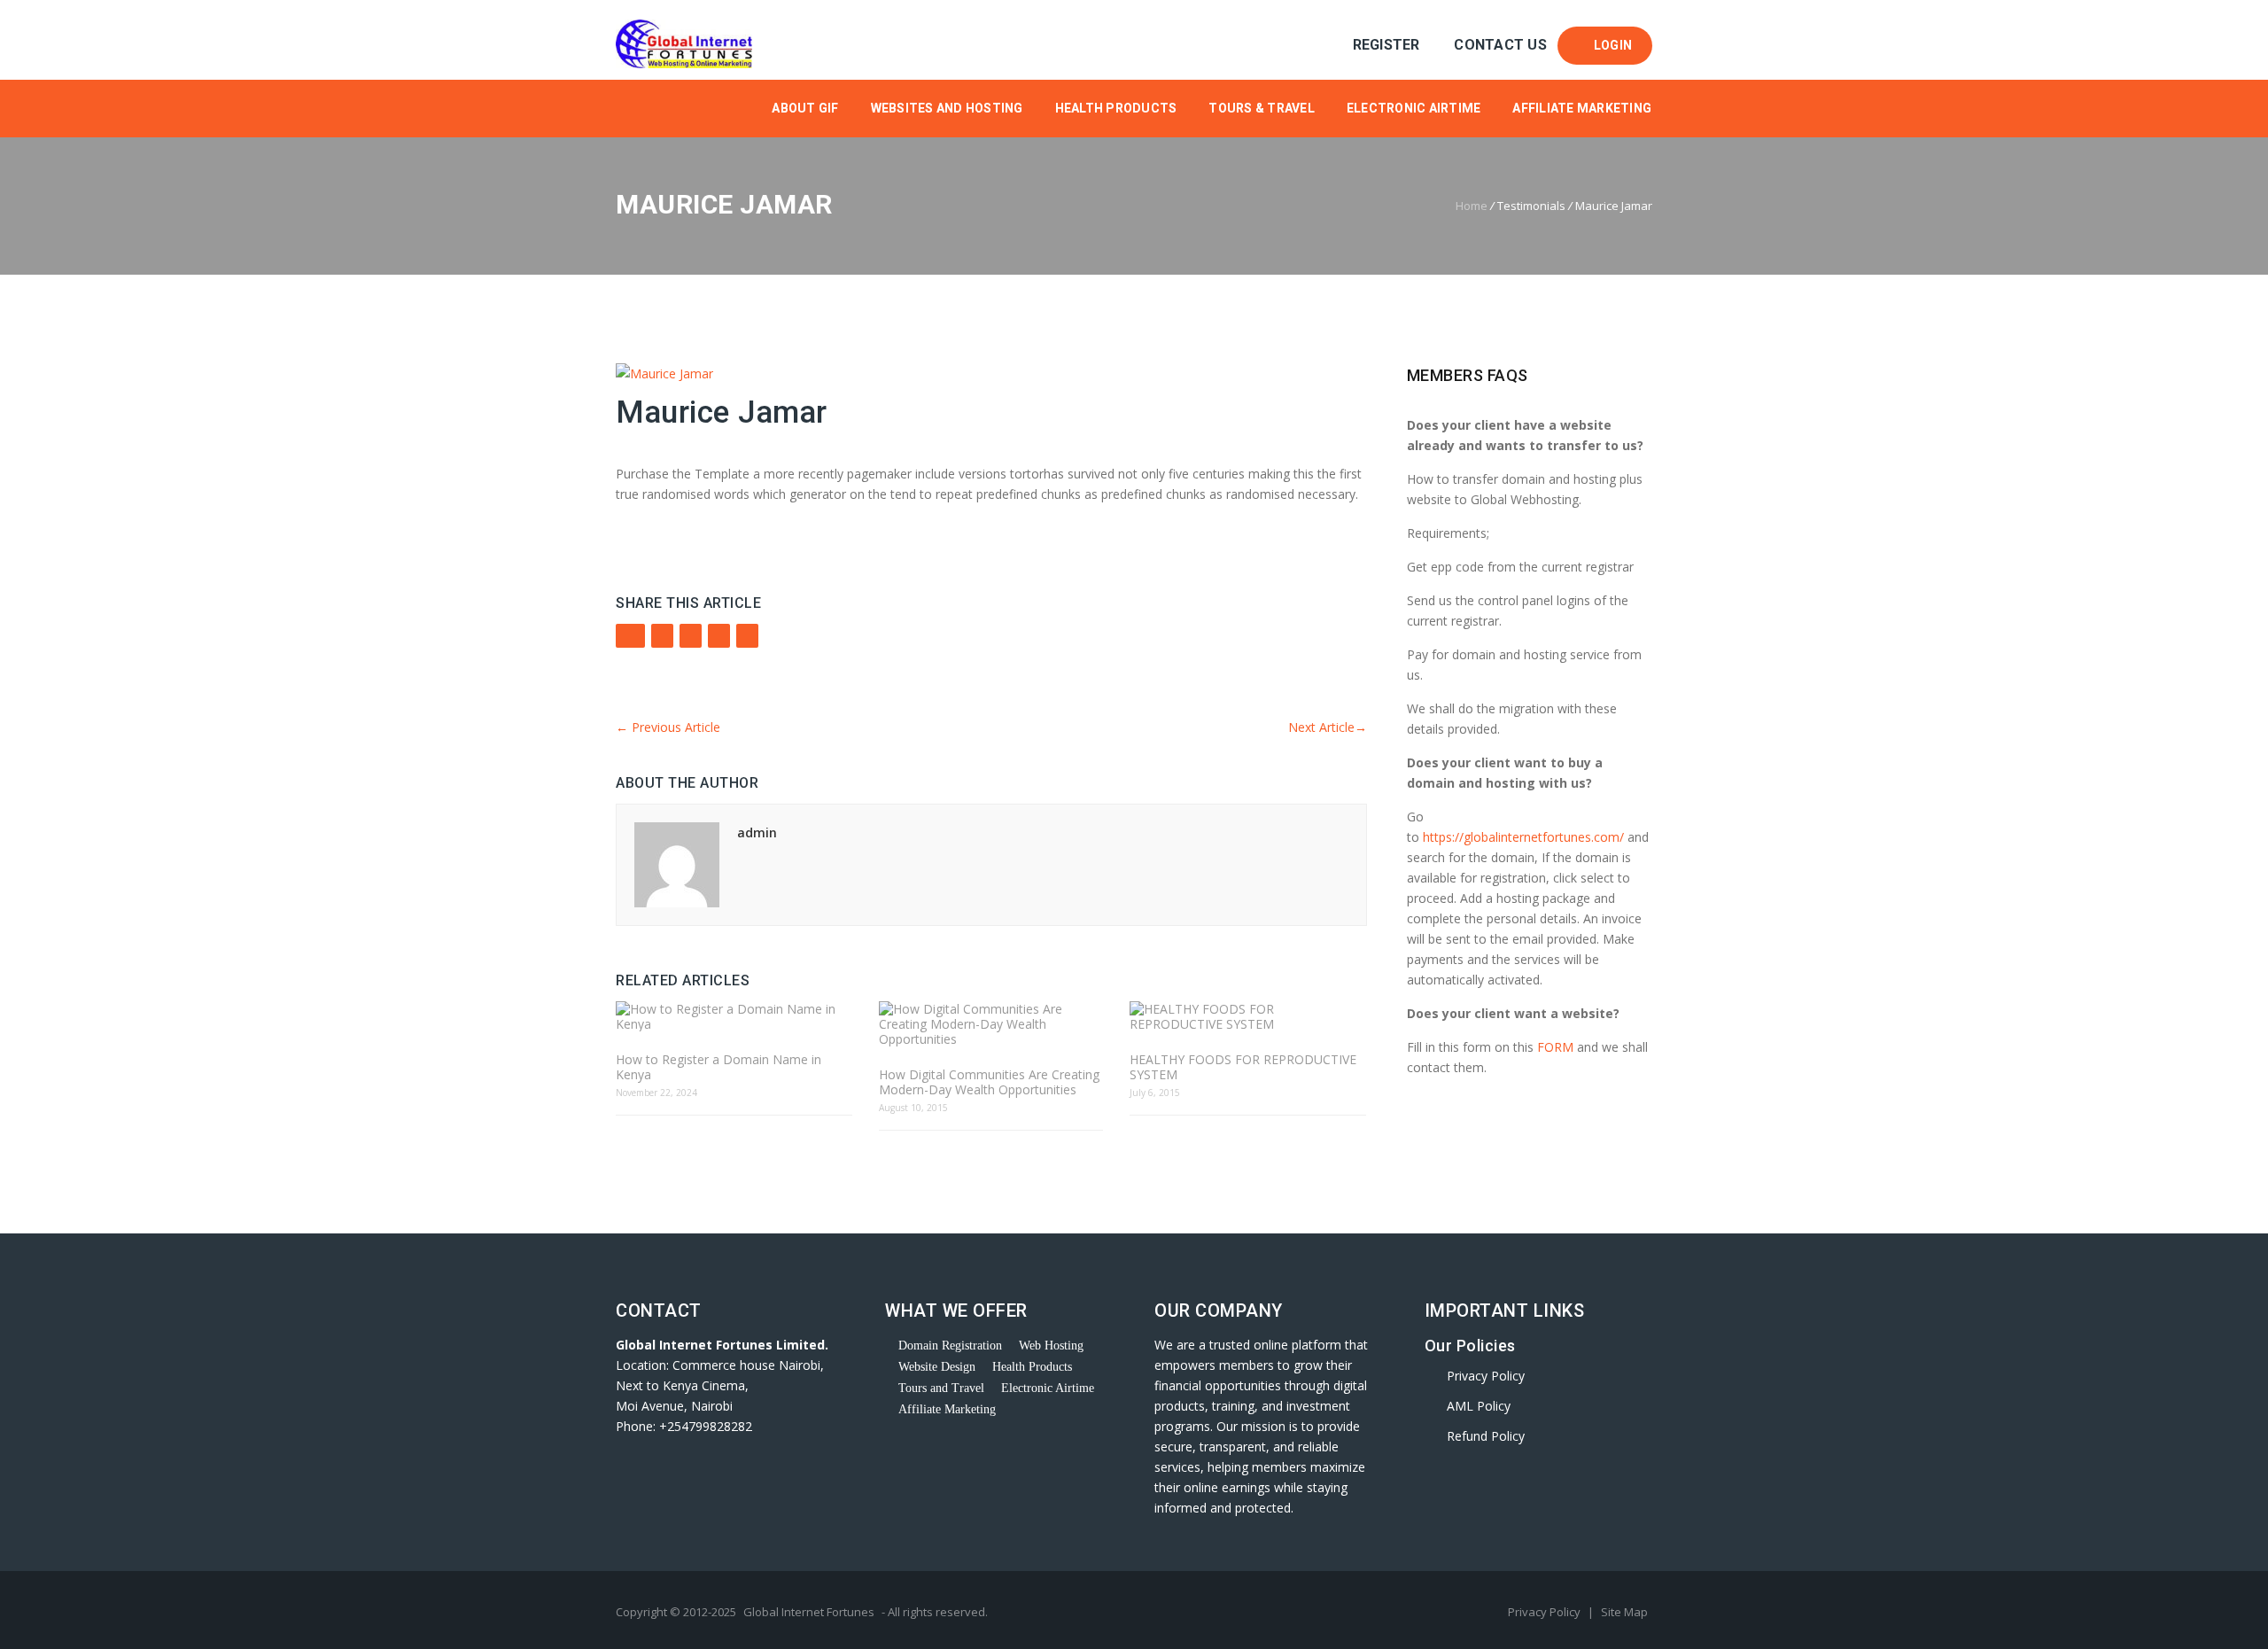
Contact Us (1500, 45)
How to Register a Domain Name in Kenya (718, 1067)
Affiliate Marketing (1582, 108)
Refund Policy (1486, 1436)
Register (1386, 45)
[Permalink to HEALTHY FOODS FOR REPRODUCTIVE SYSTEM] (1248, 1016)
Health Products (1116, 108)
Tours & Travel (1262, 108)
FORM (1557, 1047)
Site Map (1624, 1612)
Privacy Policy (1486, 1376)
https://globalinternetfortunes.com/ (1523, 837)
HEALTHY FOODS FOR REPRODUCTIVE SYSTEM (1243, 1067)
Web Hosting (1051, 1346)
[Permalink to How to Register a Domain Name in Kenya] (734, 1016)
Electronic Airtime (1414, 108)
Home (1472, 206)
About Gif (805, 108)
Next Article (1328, 727)
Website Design (937, 1367)
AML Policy (1479, 1406)
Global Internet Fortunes (809, 1612)
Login (1610, 45)
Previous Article (668, 727)
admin (757, 832)
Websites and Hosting (947, 108)
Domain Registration (950, 1346)
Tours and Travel (941, 1388)
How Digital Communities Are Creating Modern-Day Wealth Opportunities (989, 1082)
